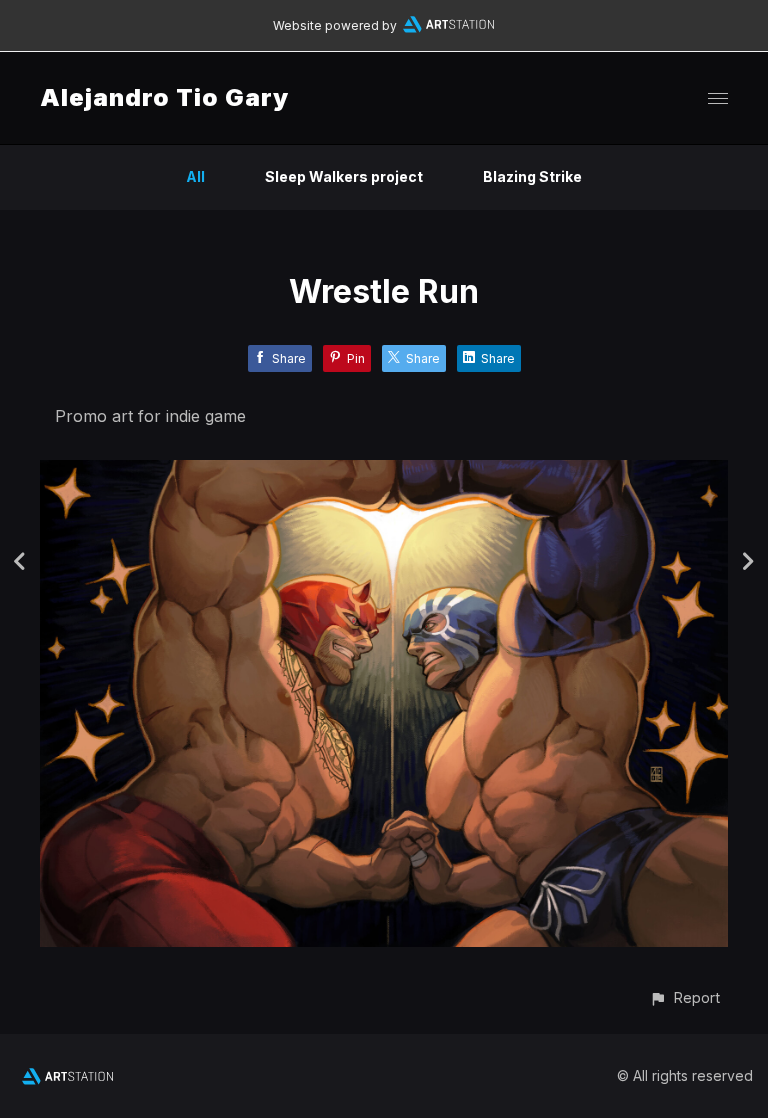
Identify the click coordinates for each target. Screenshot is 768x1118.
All (195, 176)
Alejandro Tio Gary (164, 97)
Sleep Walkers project (344, 176)
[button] (684, 997)
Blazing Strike (532, 176)
